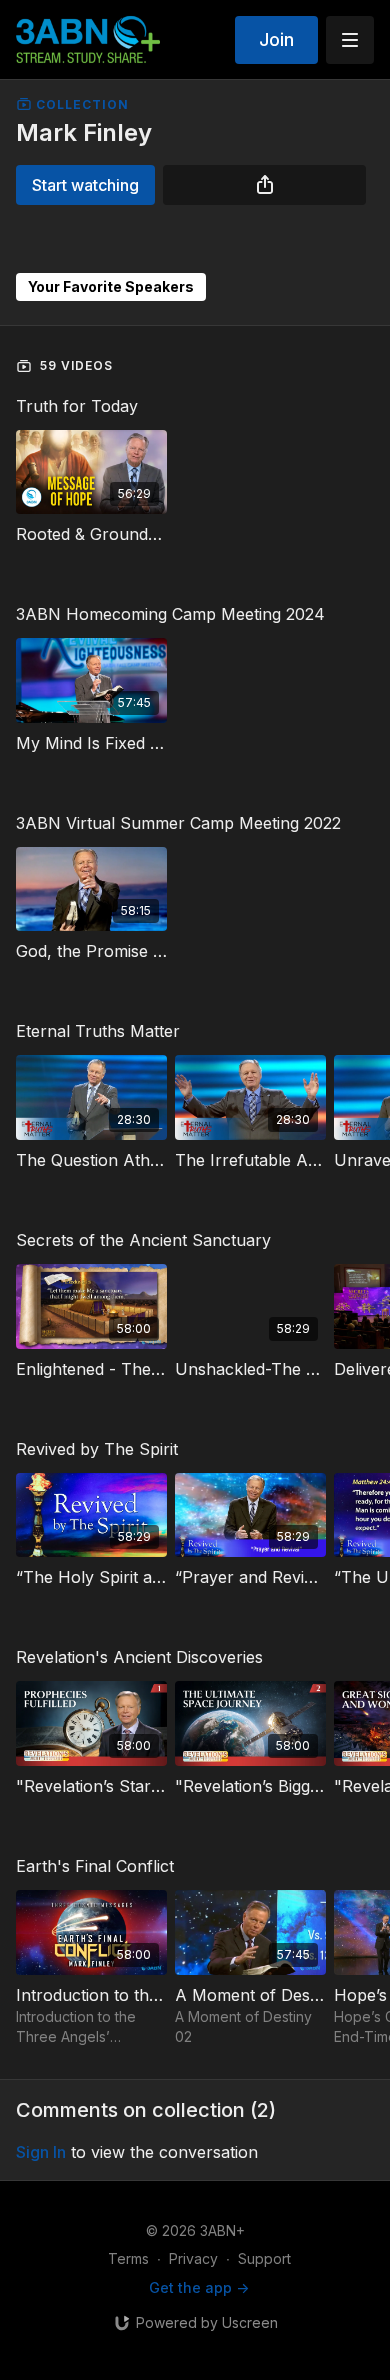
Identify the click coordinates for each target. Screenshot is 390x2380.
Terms (128, 2258)
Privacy (193, 2258)
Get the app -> (199, 2287)
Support (264, 2258)
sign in (41, 2152)
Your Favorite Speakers (111, 286)
